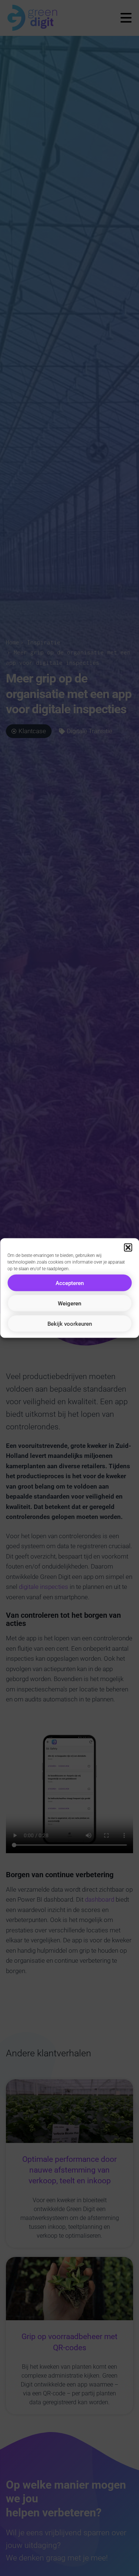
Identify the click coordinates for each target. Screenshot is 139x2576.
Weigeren (69, 1303)
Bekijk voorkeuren (70, 1324)
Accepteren (70, 1283)
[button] (128, 1248)
